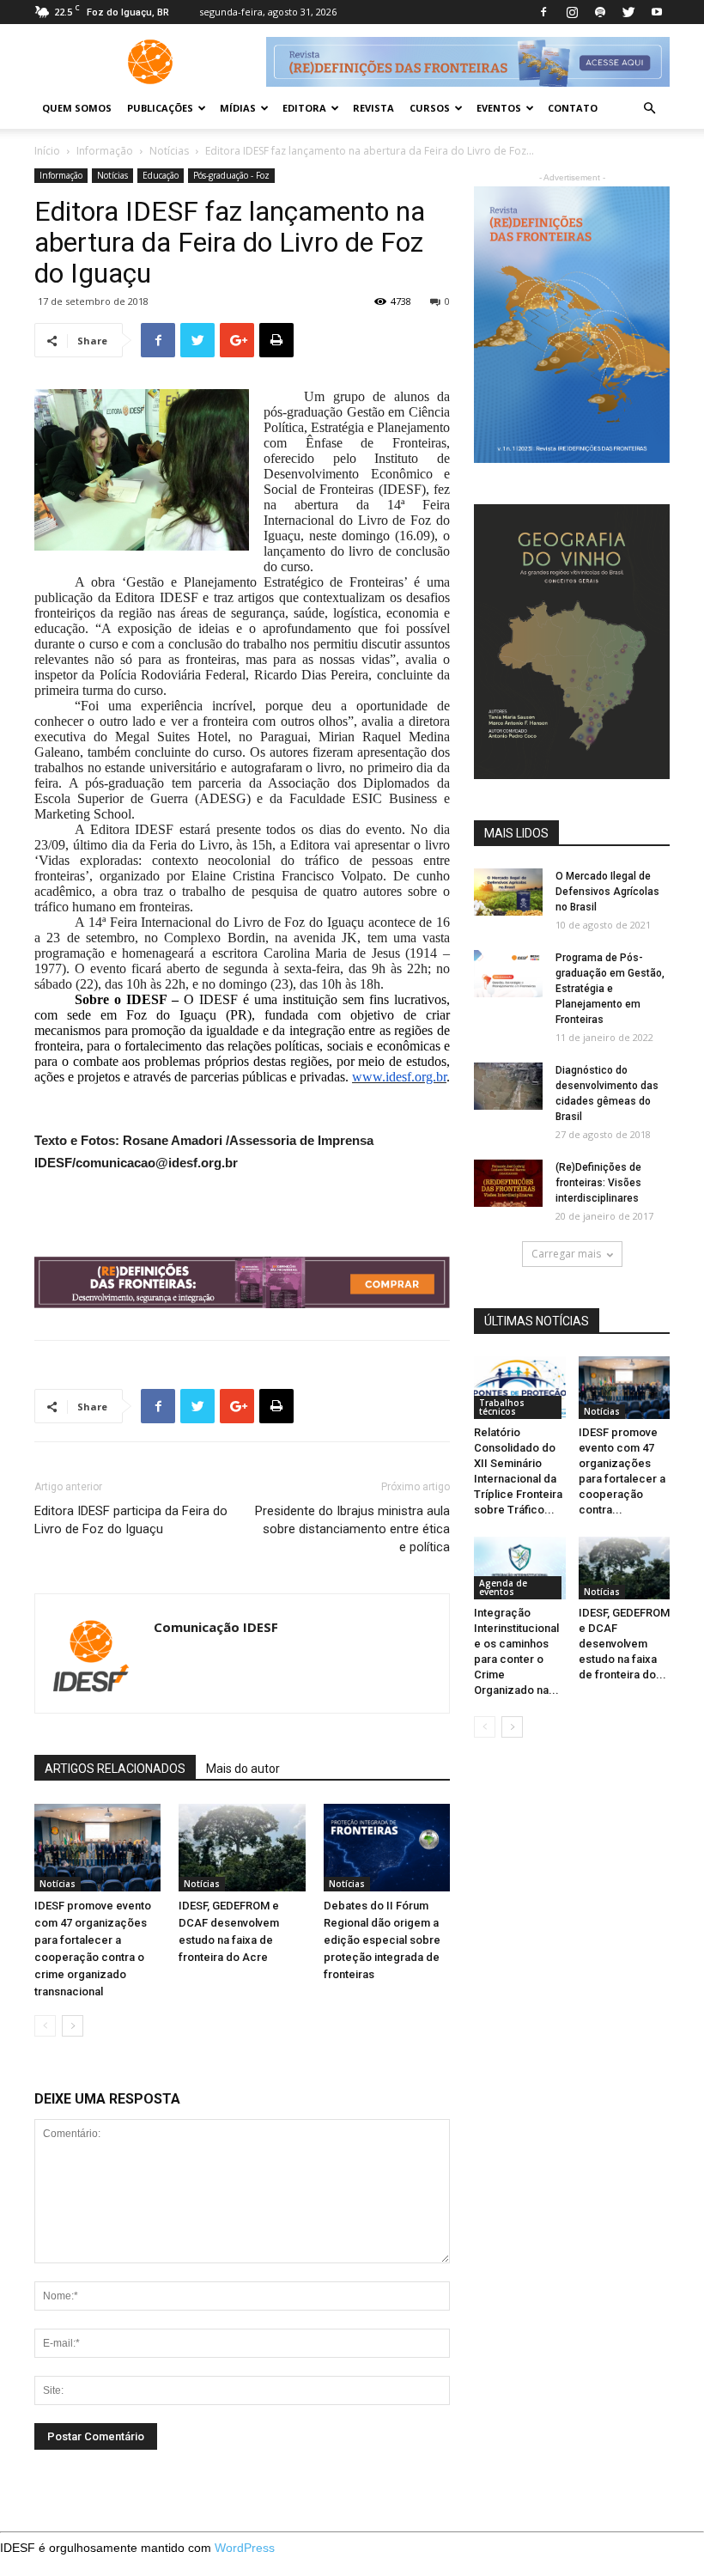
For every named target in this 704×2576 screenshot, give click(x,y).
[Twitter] (628, 12)
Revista (373, 108)
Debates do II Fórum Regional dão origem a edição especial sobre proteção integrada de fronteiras (382, 1940)
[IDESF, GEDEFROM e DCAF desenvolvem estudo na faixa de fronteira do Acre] (242, 1847)
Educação (161, 175)
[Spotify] (600, 12)
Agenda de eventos (503, 1587)
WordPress (245, 2548)
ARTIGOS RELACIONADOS (115, 1769)
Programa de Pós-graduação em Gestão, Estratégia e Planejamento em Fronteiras (610, 989)
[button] (649, 109)
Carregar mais (566, 1254)
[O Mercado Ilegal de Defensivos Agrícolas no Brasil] (508, 892)
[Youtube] (657, 12)
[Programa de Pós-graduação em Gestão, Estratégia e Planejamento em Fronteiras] (508, 974)
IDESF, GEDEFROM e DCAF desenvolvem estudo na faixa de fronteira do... (624, 1644)
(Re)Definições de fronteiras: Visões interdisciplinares (598, 1183)
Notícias (169, 151)
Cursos (430, 108)
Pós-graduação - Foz (231, 175)
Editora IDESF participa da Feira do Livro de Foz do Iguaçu (131, 1520)
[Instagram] (572, 12)
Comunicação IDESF (216, 1627)
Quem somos (77, 108)
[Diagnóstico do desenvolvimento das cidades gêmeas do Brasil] (508, 1086)
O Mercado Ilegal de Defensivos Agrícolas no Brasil (607, 892)
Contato (573, 108)
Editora (304, 108)
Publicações (160, 108)
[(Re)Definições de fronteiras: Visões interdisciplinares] (508, 1183)
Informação (105, 151)
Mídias (238, 108)
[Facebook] (543, 12)
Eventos (499, 108)
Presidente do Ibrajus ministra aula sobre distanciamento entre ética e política (352, 1529)
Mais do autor (243, 1769)
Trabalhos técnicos (502, 1407)
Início (47, 151)
